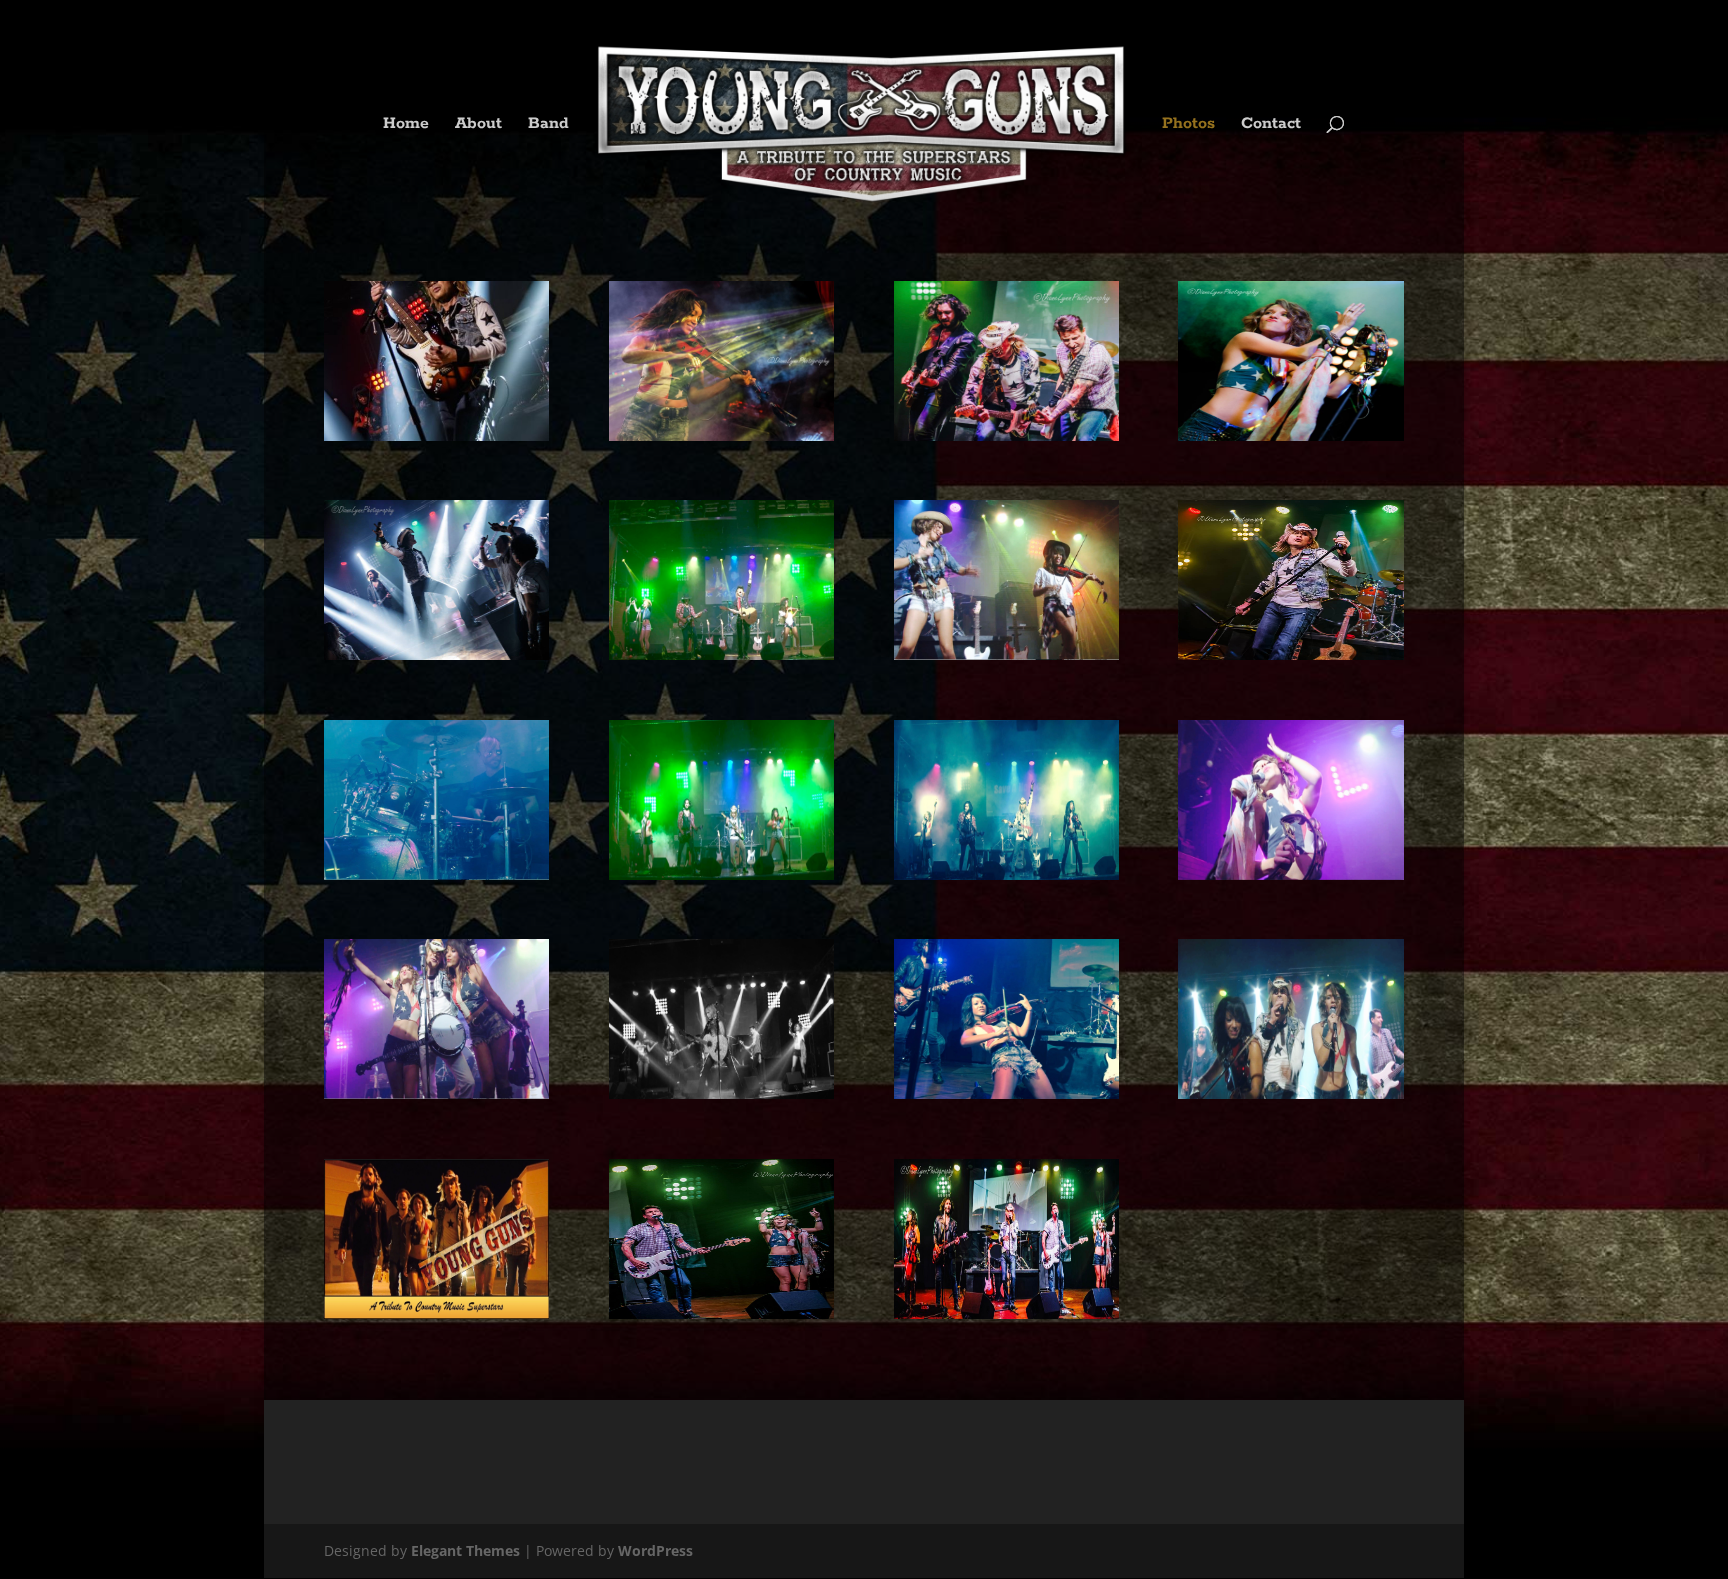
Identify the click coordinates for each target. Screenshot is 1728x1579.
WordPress (655, 1550)
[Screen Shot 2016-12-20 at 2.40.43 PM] (1006, 654)
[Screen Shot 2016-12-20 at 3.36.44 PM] (721, 1093)
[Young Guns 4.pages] (436, 1313)
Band (548, 125)
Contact (1271, 125)
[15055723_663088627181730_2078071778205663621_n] (721, 435)
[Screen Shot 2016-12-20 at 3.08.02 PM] (1006, 874)
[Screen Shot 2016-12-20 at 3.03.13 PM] (436, 874)
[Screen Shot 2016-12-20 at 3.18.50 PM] (1290, 874)
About (478, 125)
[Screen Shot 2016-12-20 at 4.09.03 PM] (1006, 1093)
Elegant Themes (465, 1550)
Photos (1188, 125)
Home (406, 125)
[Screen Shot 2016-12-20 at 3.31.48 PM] (436, 1093)
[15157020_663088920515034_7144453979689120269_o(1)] (721, 1313)
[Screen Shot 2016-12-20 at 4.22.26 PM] (1290, 1093)
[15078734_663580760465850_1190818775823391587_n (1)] (1006, 1313)
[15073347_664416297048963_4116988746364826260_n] (1290, 654)
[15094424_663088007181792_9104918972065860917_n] (1290, 435)
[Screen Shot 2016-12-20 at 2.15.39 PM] (721, 654)
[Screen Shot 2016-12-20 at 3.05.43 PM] (721, 874)
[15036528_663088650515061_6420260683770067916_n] (436, 435)
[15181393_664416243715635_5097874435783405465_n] (1006, 435)
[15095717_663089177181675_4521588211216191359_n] (436, 654)
